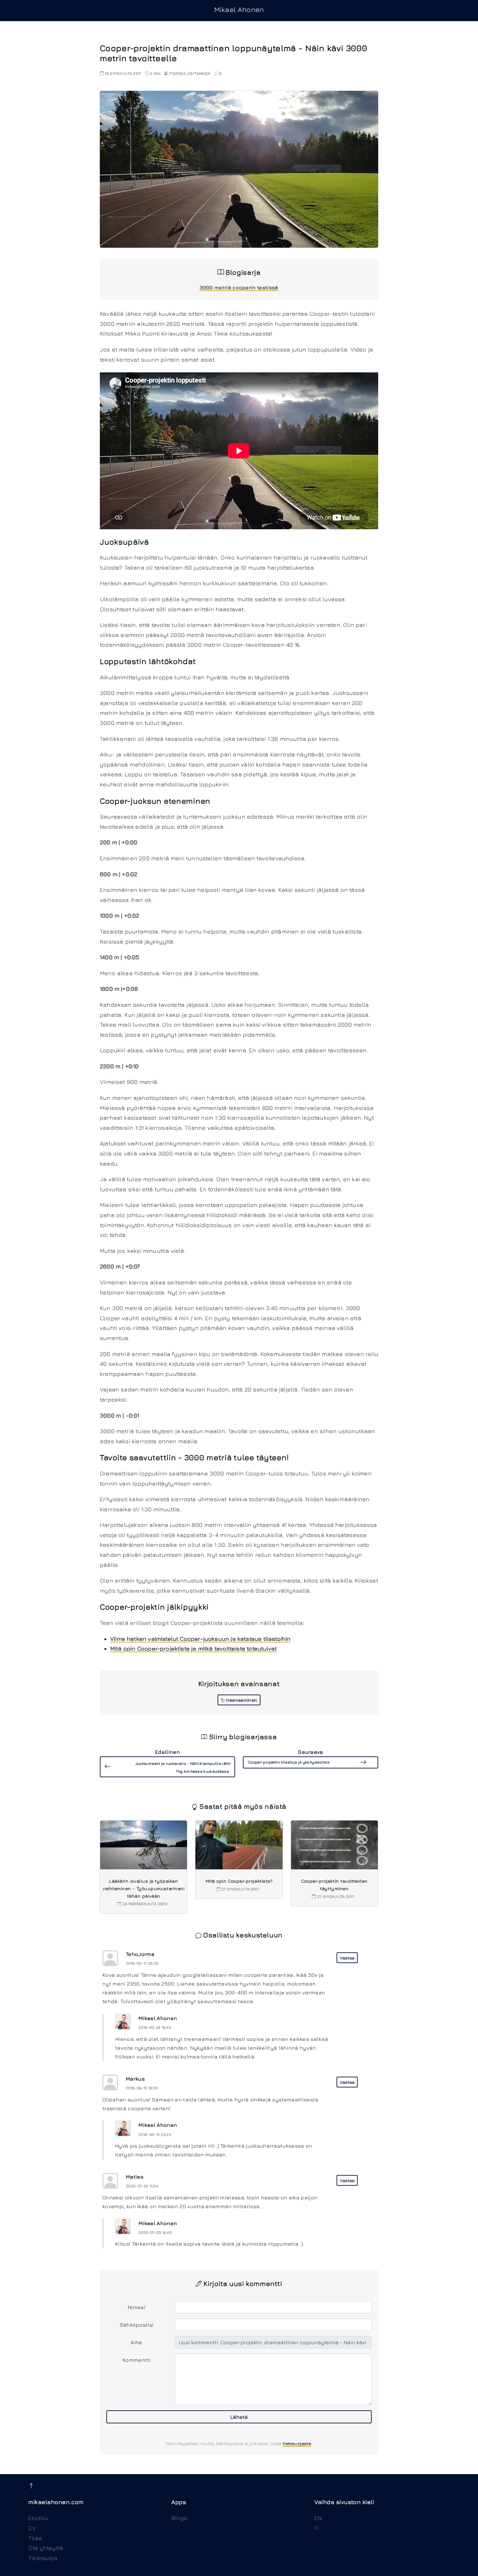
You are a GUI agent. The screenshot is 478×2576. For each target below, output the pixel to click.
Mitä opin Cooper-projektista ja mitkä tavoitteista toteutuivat (193, 1648)
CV (32, 2528)
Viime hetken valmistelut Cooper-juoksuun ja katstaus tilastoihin (200, 1639)
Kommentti (137, 2360)
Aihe (136, 2342)
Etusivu (38, 2518)
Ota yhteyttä (46, 2548)
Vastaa (347, 1958)
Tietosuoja (43, 2558)
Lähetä (239, 2417)
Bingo (179, 2518)
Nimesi (137, 2307)
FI (317, 2528)
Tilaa (35, 2538)
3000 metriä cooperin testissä (239, 287)
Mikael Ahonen (239, 9)
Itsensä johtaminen (190, 73)
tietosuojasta (297, 2443)
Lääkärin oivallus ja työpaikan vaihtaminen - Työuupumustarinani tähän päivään (144, 1888)
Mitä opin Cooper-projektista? (239, 1881)
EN (318, 2518)
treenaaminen (241, 1700)
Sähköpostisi (137, 2325)
